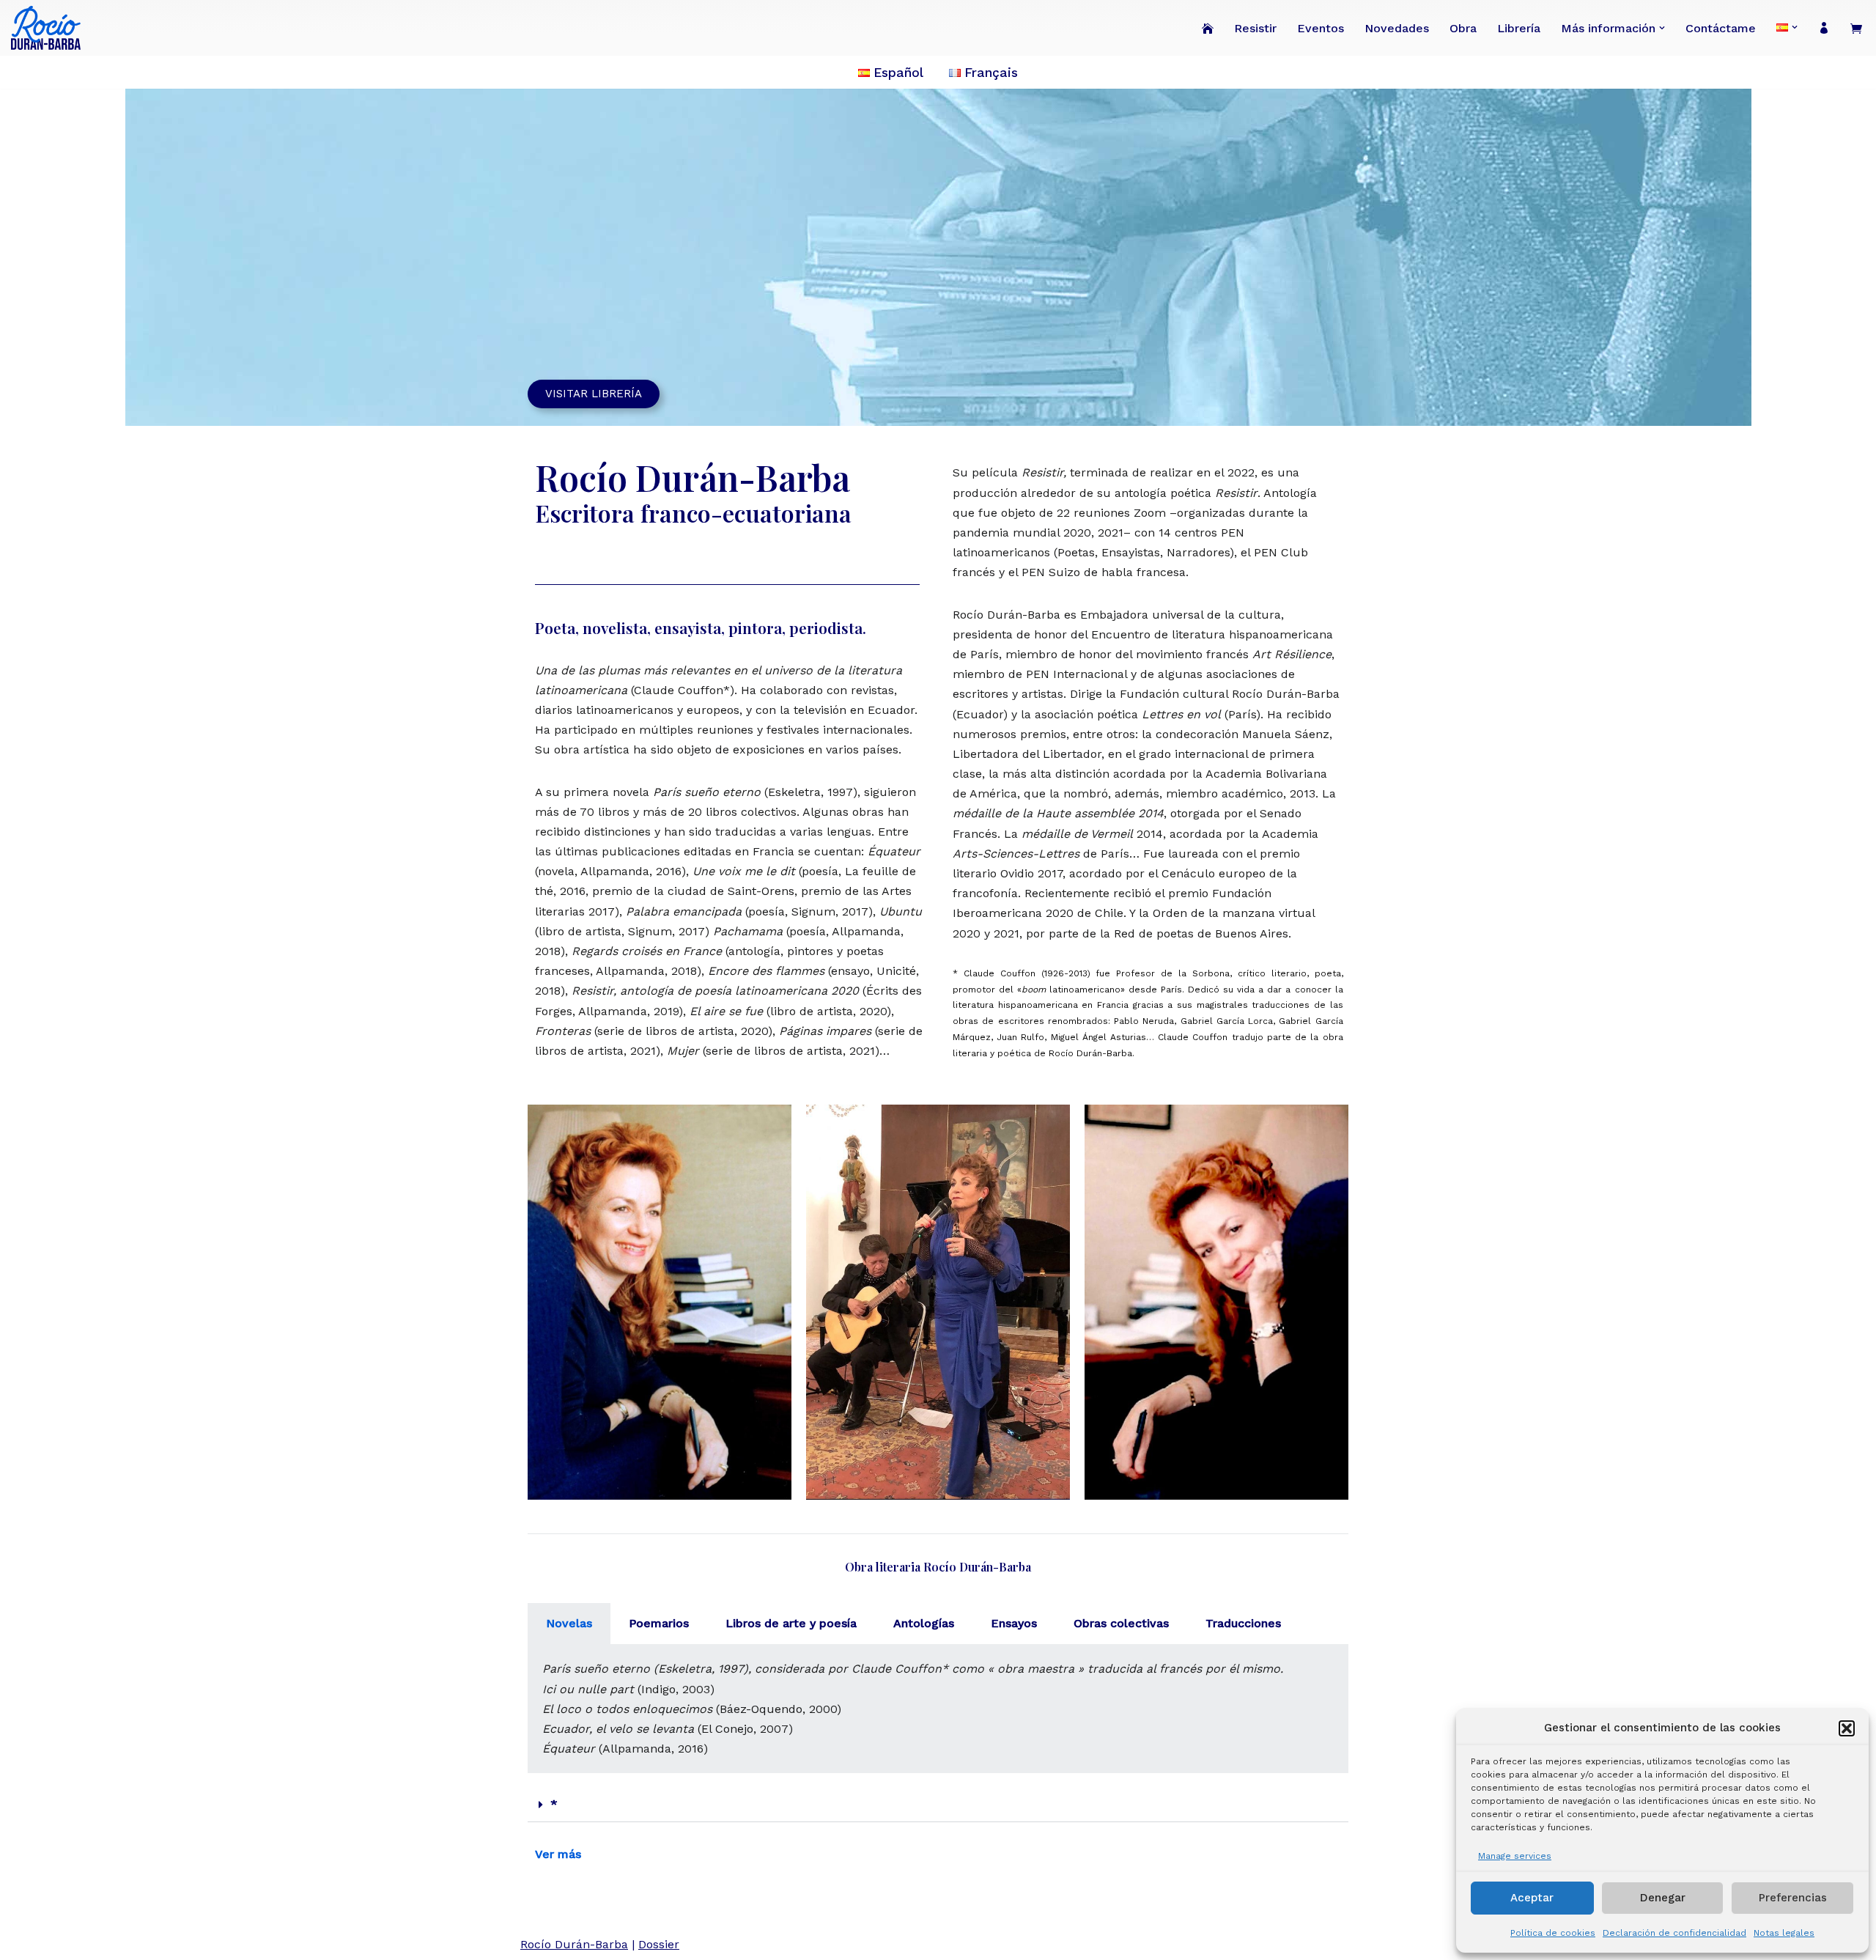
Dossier (659, 1944)
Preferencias (1793, 1898)
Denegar (1663, 1898)
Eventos (1321, 28)
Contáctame (1721, 28)
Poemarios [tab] (659, 1623)
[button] (1847, 1728)
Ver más (558, 1854)
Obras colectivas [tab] (1121, 1623)
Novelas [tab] (569, 1623)
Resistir (1255, 28)
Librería (1519, 28)
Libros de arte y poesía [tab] (791, 1623)
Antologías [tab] (924, 1623)
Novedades (1397, 28)
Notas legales (1784, 1933)
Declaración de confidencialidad (1674, 1933)
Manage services (1515, 1856)
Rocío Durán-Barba (574, 1944)
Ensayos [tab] (1014, 1623)
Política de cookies (1553, 1933)
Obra (1463, 28)
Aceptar (1532, 1898)
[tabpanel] (938, 1709)
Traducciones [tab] (1243, 1623)
